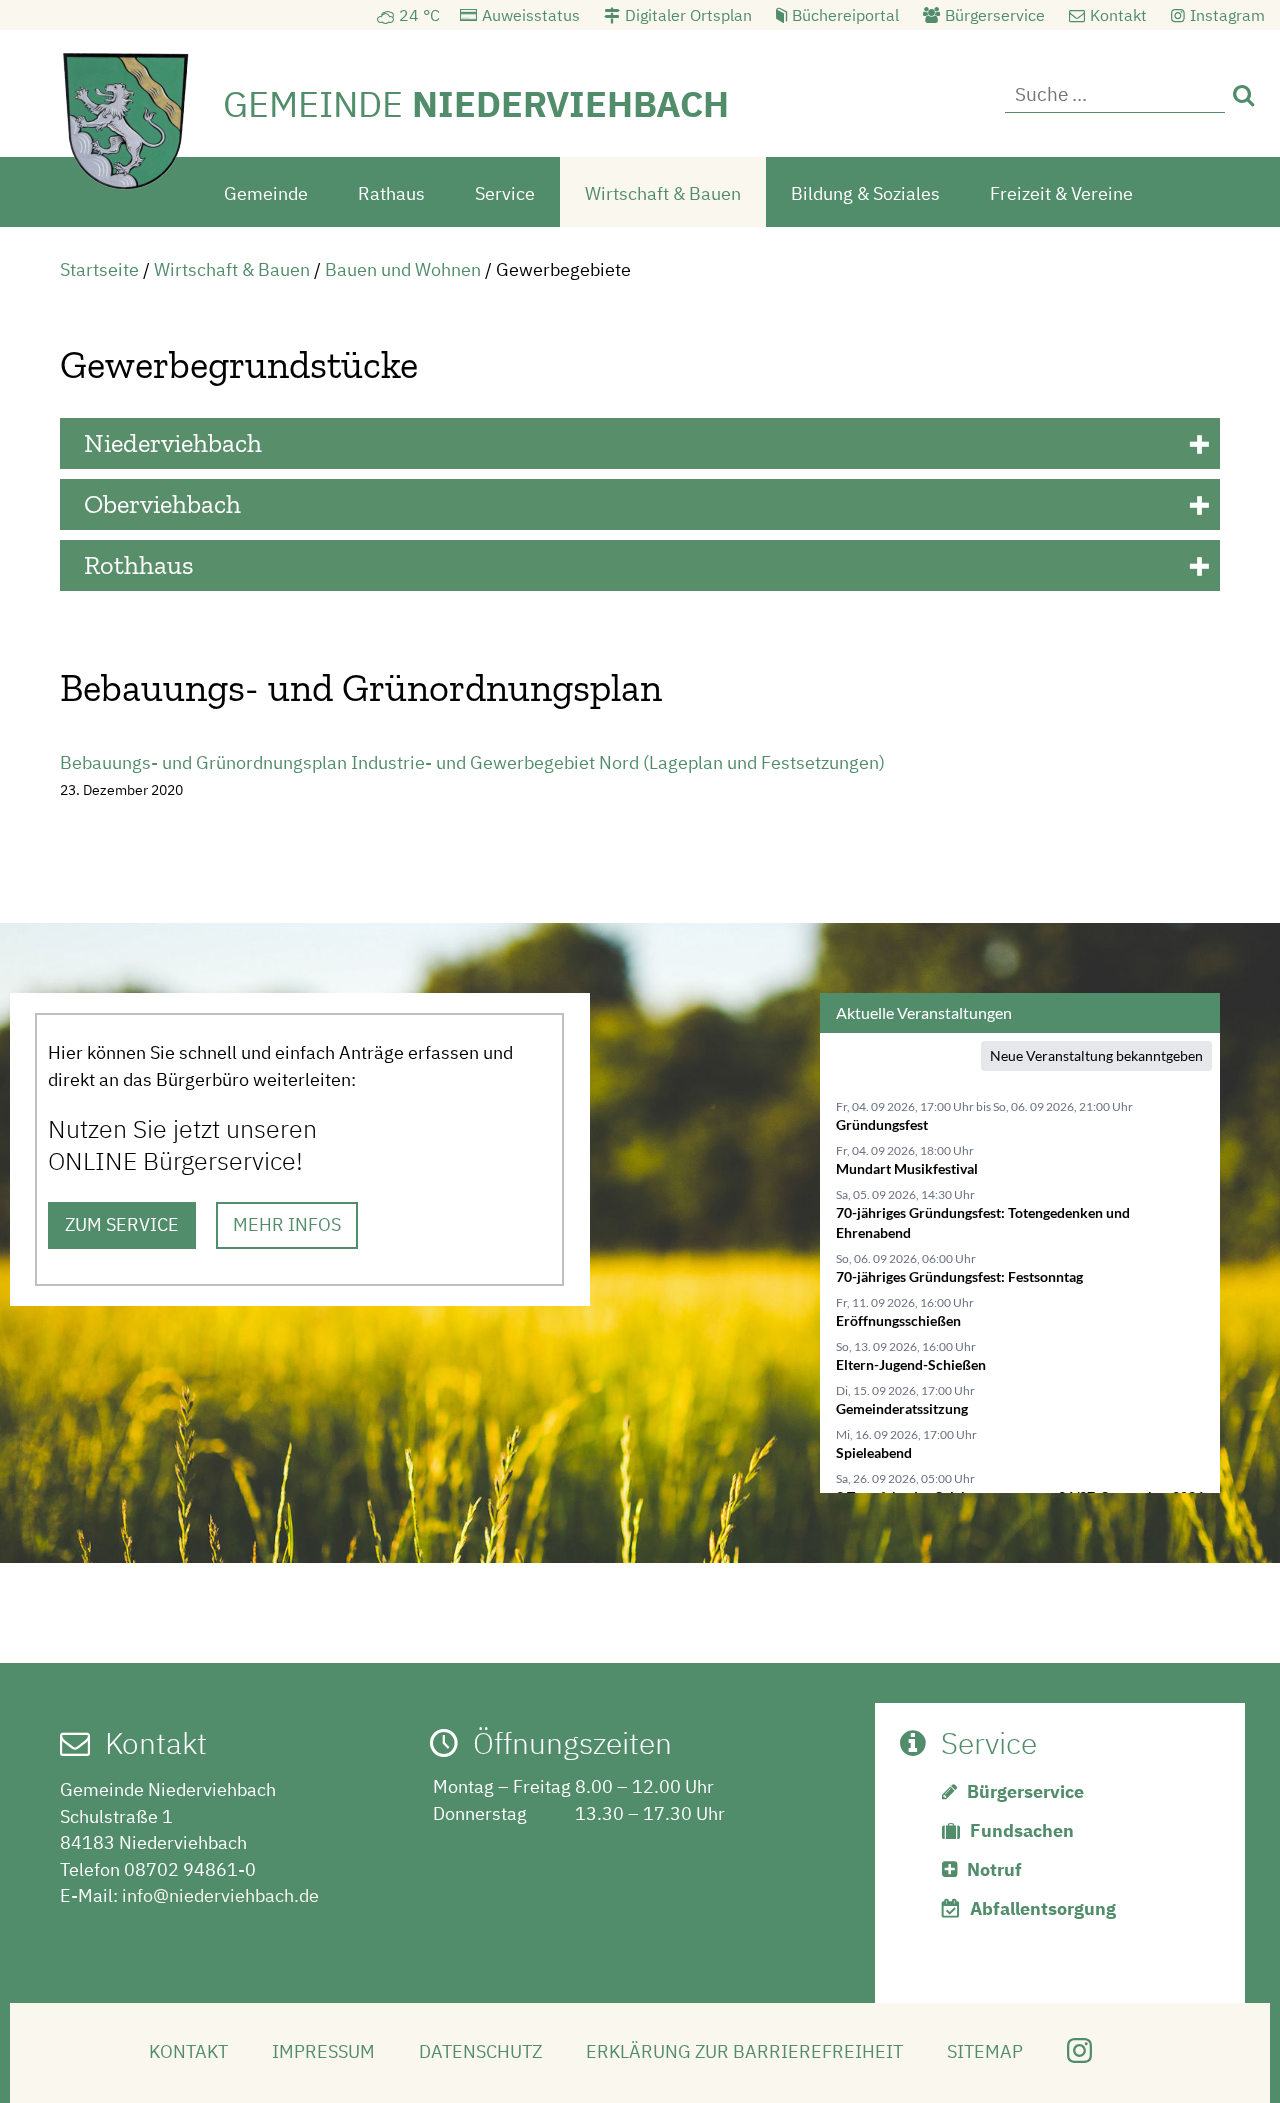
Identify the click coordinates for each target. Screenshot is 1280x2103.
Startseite (99, 269)
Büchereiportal (845, 15)
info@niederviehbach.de (220, 1895)
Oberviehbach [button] (162, 504)
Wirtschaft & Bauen (663, 193)
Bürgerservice (995, 15)
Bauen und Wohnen (403, 269)
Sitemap (985, 2051)
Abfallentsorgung (1043, 1908)
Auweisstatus (531, 15)
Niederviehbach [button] (173, 443)
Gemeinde (266, 193)
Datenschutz (480, 2051)
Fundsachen (1022, 1830)
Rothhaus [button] (139, 565)
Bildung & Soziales (865, 193)
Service (505, 193)
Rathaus (391, 193)
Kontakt (1118, 15)
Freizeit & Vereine (1061, 193)
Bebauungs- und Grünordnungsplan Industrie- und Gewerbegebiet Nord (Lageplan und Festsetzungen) (472, 762)
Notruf (994, 1869)
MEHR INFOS (287, 1224)
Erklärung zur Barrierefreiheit (744, 2051)
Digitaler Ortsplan (688, 15)
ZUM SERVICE (122, 1224)
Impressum (323, 2051)
